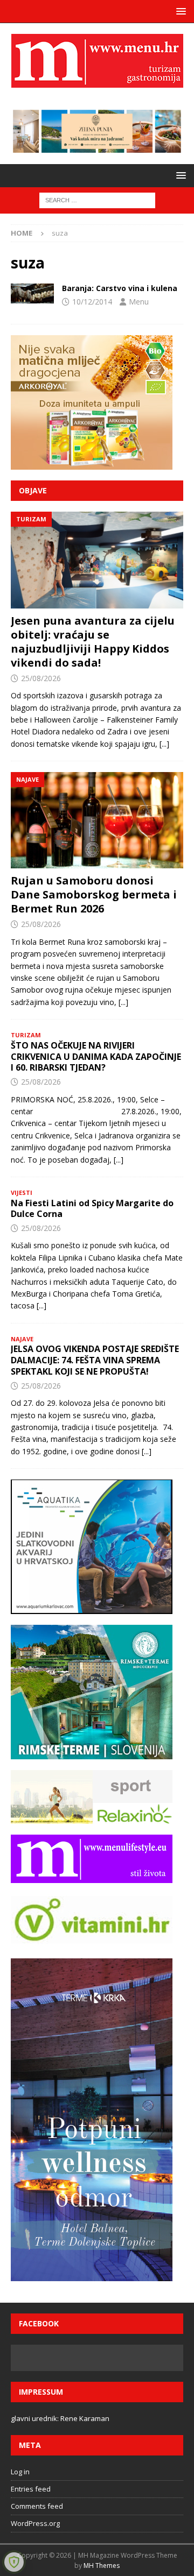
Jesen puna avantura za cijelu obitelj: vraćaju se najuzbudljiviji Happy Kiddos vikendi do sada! (93, 642)
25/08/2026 (41, 678)
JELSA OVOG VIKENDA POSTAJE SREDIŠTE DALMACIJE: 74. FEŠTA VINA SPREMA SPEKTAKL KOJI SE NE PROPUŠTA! (95, 1360)
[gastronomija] (32, 293)
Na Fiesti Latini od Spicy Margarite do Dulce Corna (92, 1209)
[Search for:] (97, 200)
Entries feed (31, 2489)
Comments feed (37, 2506)
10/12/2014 (92, 302)
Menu (139, 302)
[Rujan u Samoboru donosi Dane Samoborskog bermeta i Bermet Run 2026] (97, 820)
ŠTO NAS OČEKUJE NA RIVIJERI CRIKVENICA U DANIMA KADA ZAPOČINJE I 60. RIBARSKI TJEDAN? (96, 1057)
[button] (179, 11)
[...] (164, 744)
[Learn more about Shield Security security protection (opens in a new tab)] (14, 2562)
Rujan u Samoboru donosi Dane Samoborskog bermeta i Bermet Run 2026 (94, 894)
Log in (20, 2472)
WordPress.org (35, 2523)
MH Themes (102, 2566)
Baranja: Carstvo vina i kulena (120, 288)
